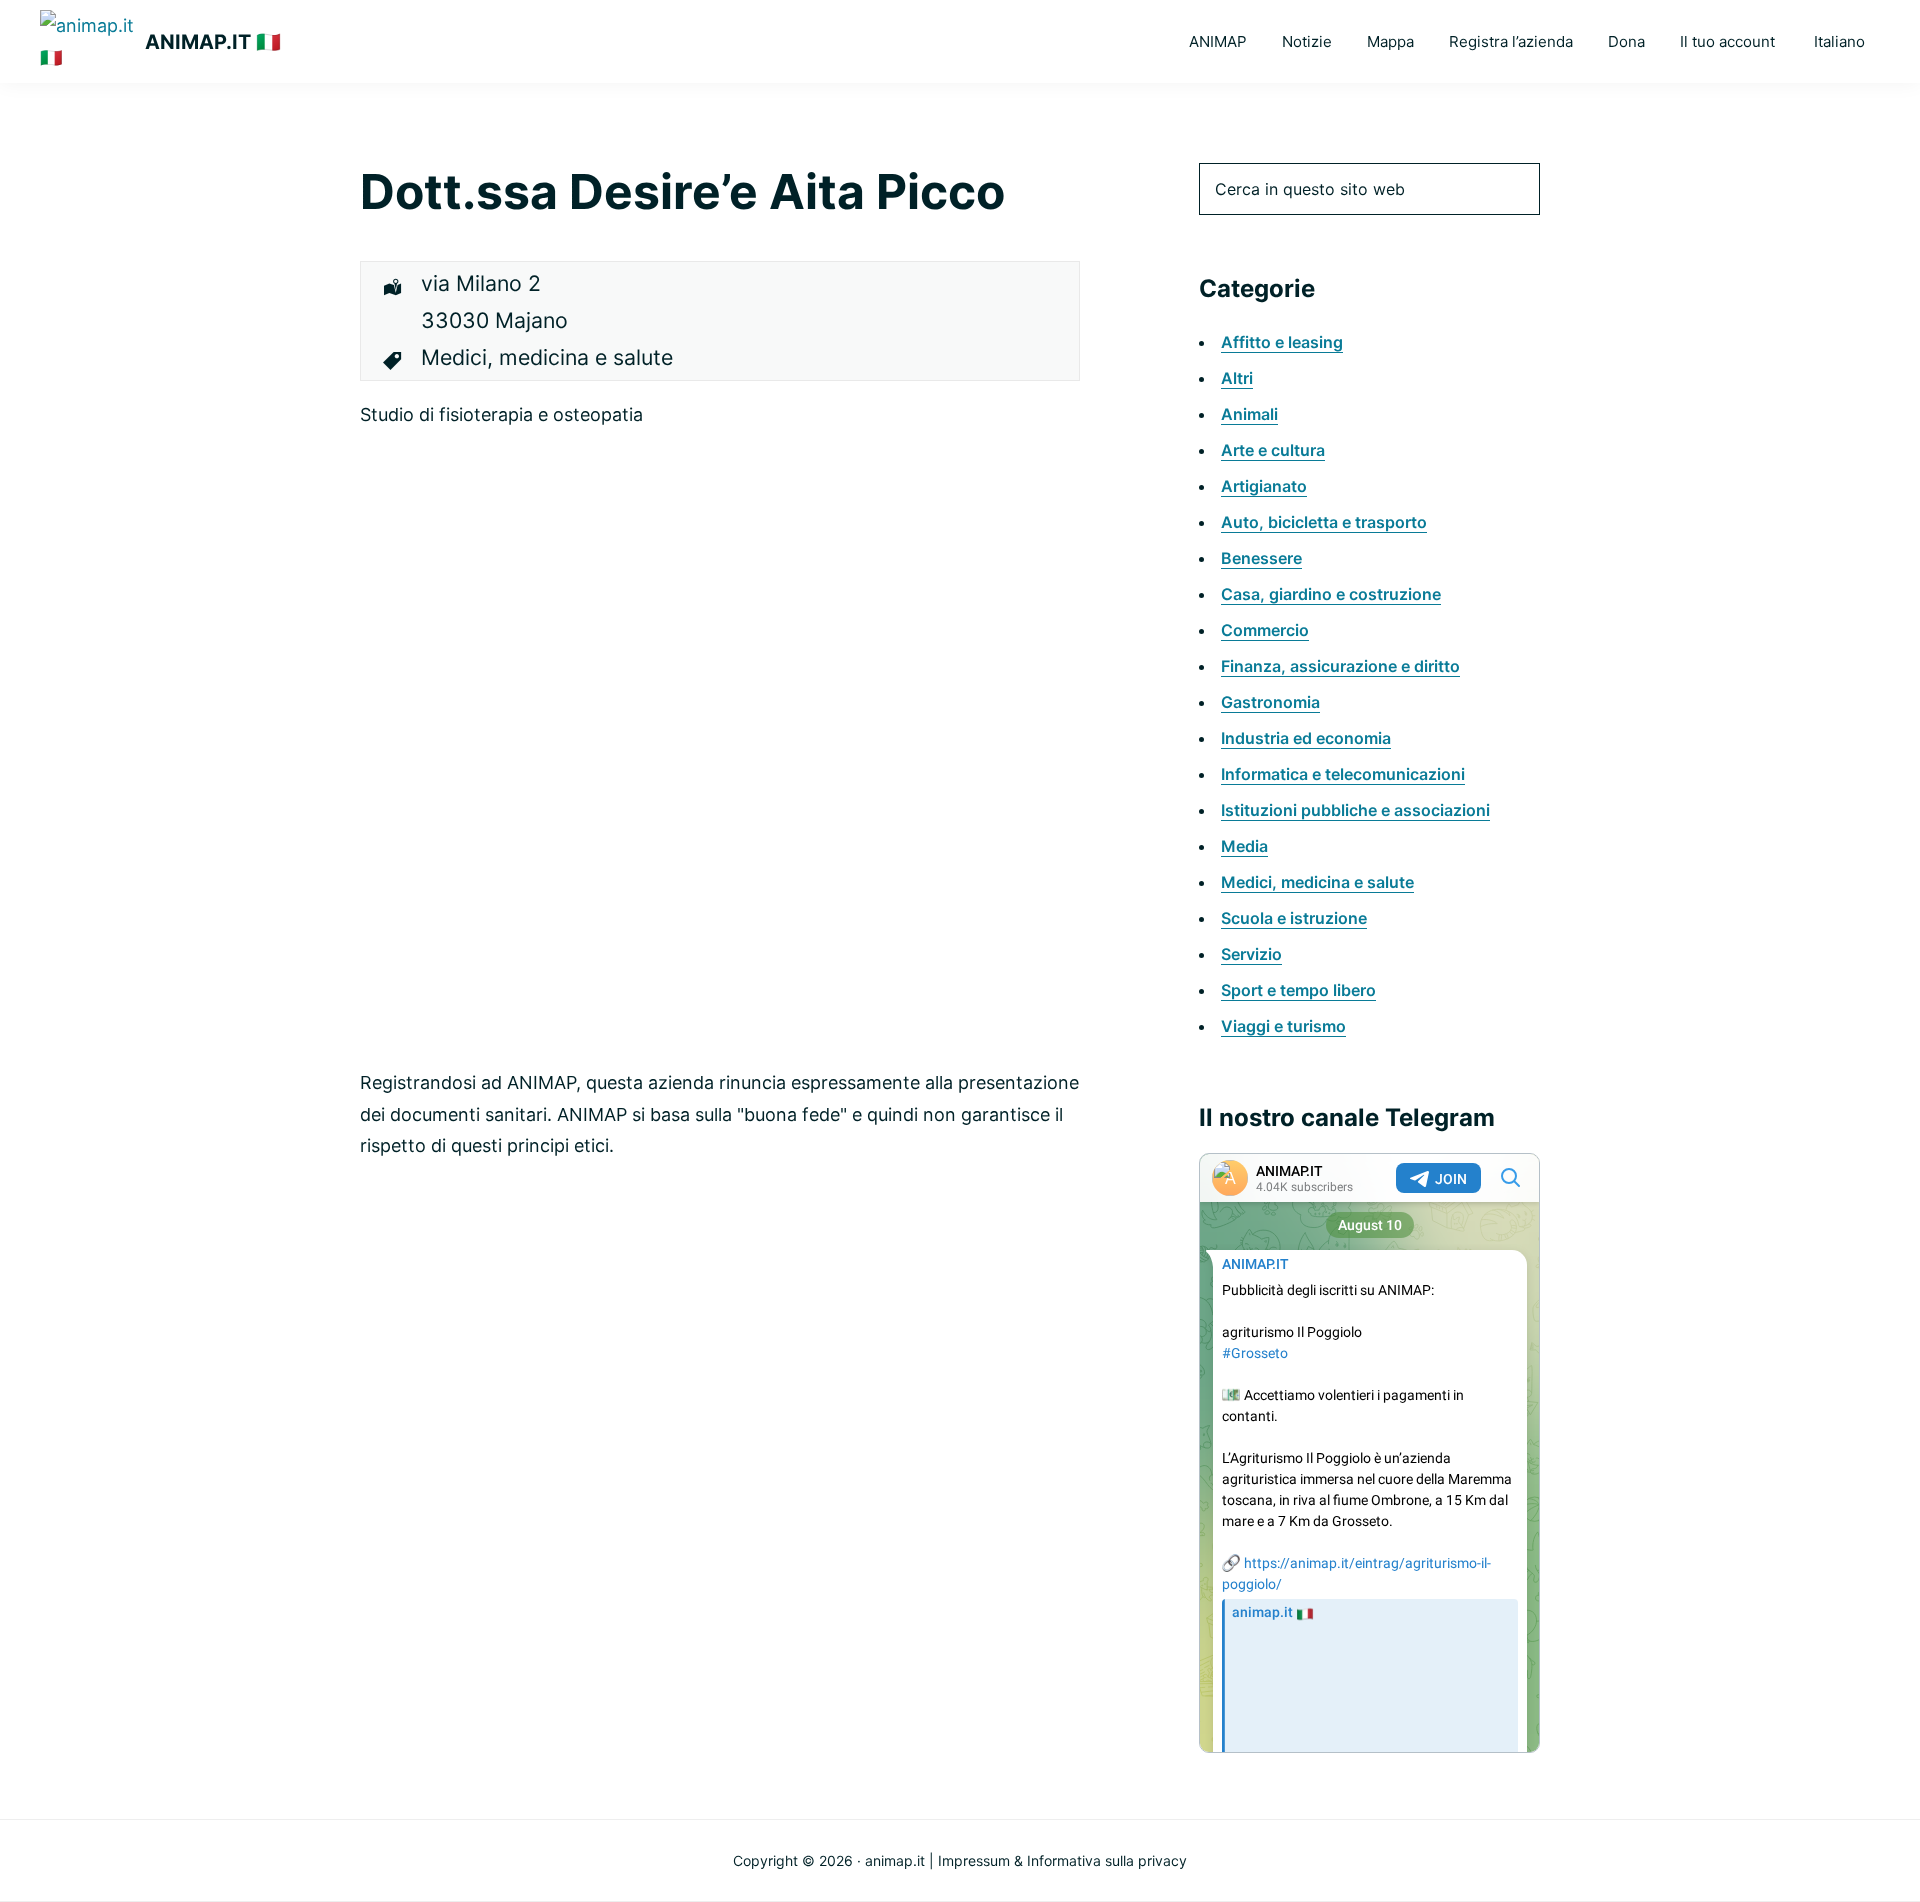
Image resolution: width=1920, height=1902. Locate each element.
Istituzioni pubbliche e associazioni (1355, 810)
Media (1244, 846)
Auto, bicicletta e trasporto (1324, 522)
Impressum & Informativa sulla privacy (1062, 1860)
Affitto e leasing (1282, 342)
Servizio (1251, 954)
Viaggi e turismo (1283, 1026)
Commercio (1265, 630)
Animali (1249, 414)
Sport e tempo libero (1298, 990)
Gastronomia (1270, 702)
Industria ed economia (1306, 738)
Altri (1237, 378)
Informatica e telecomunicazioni (1343, 774)
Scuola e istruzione (1294, 918)
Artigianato (1264, 486)
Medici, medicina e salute (1317, 882)
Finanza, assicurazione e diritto (1340, 666)
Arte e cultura (1273, 450)
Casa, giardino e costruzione (1331, 594)
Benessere (1261, 558)
